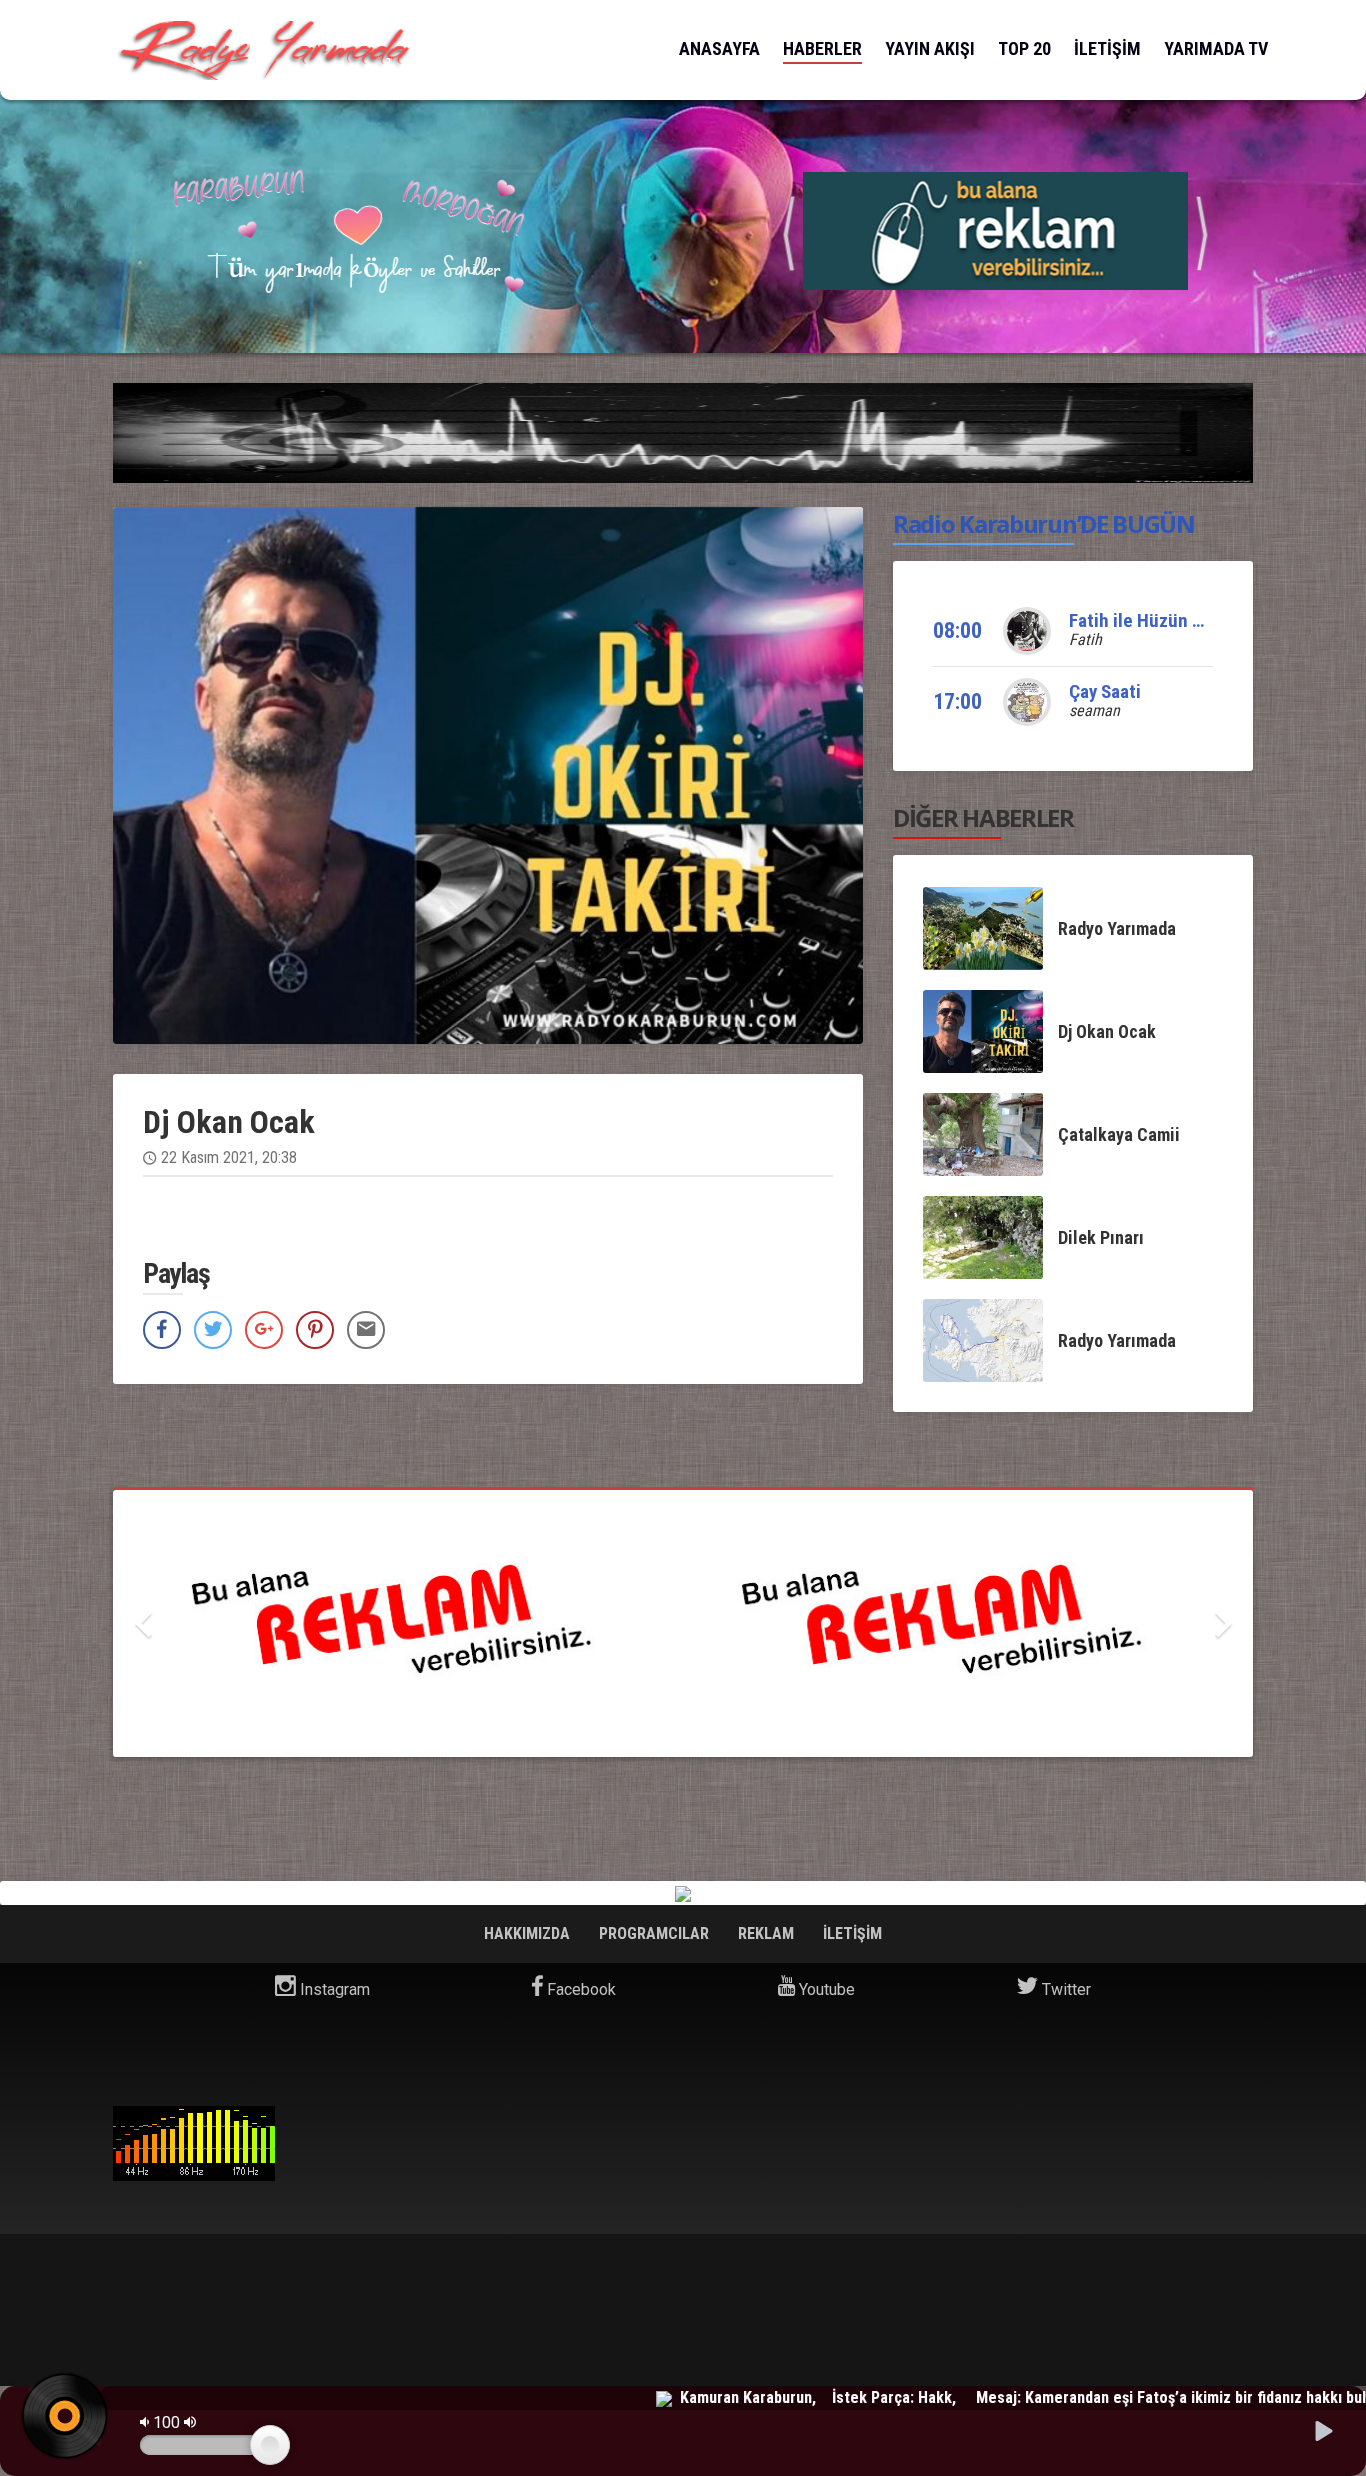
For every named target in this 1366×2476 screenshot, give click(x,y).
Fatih (1085, 639)
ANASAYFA (719, 48)
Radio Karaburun (194, 2143)
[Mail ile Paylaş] (366, 1330)
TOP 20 (1024, 48)
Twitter (1064, 1989)
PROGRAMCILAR (656, 1933)
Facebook (579, 1989)
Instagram (333, 1989)
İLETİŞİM (1107, 48)
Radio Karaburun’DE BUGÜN (1044, 523)
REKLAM (768, 1933)
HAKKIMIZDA (529, 1933)
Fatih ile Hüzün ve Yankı (1163, 620)
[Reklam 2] (995, 229)
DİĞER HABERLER (983, 817)
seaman (1094, 710)
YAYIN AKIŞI (930, 48)
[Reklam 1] (683, 1623)
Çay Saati (1105, 691)
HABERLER (822, 48)
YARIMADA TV (1216, 48)
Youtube (825, 1989)
